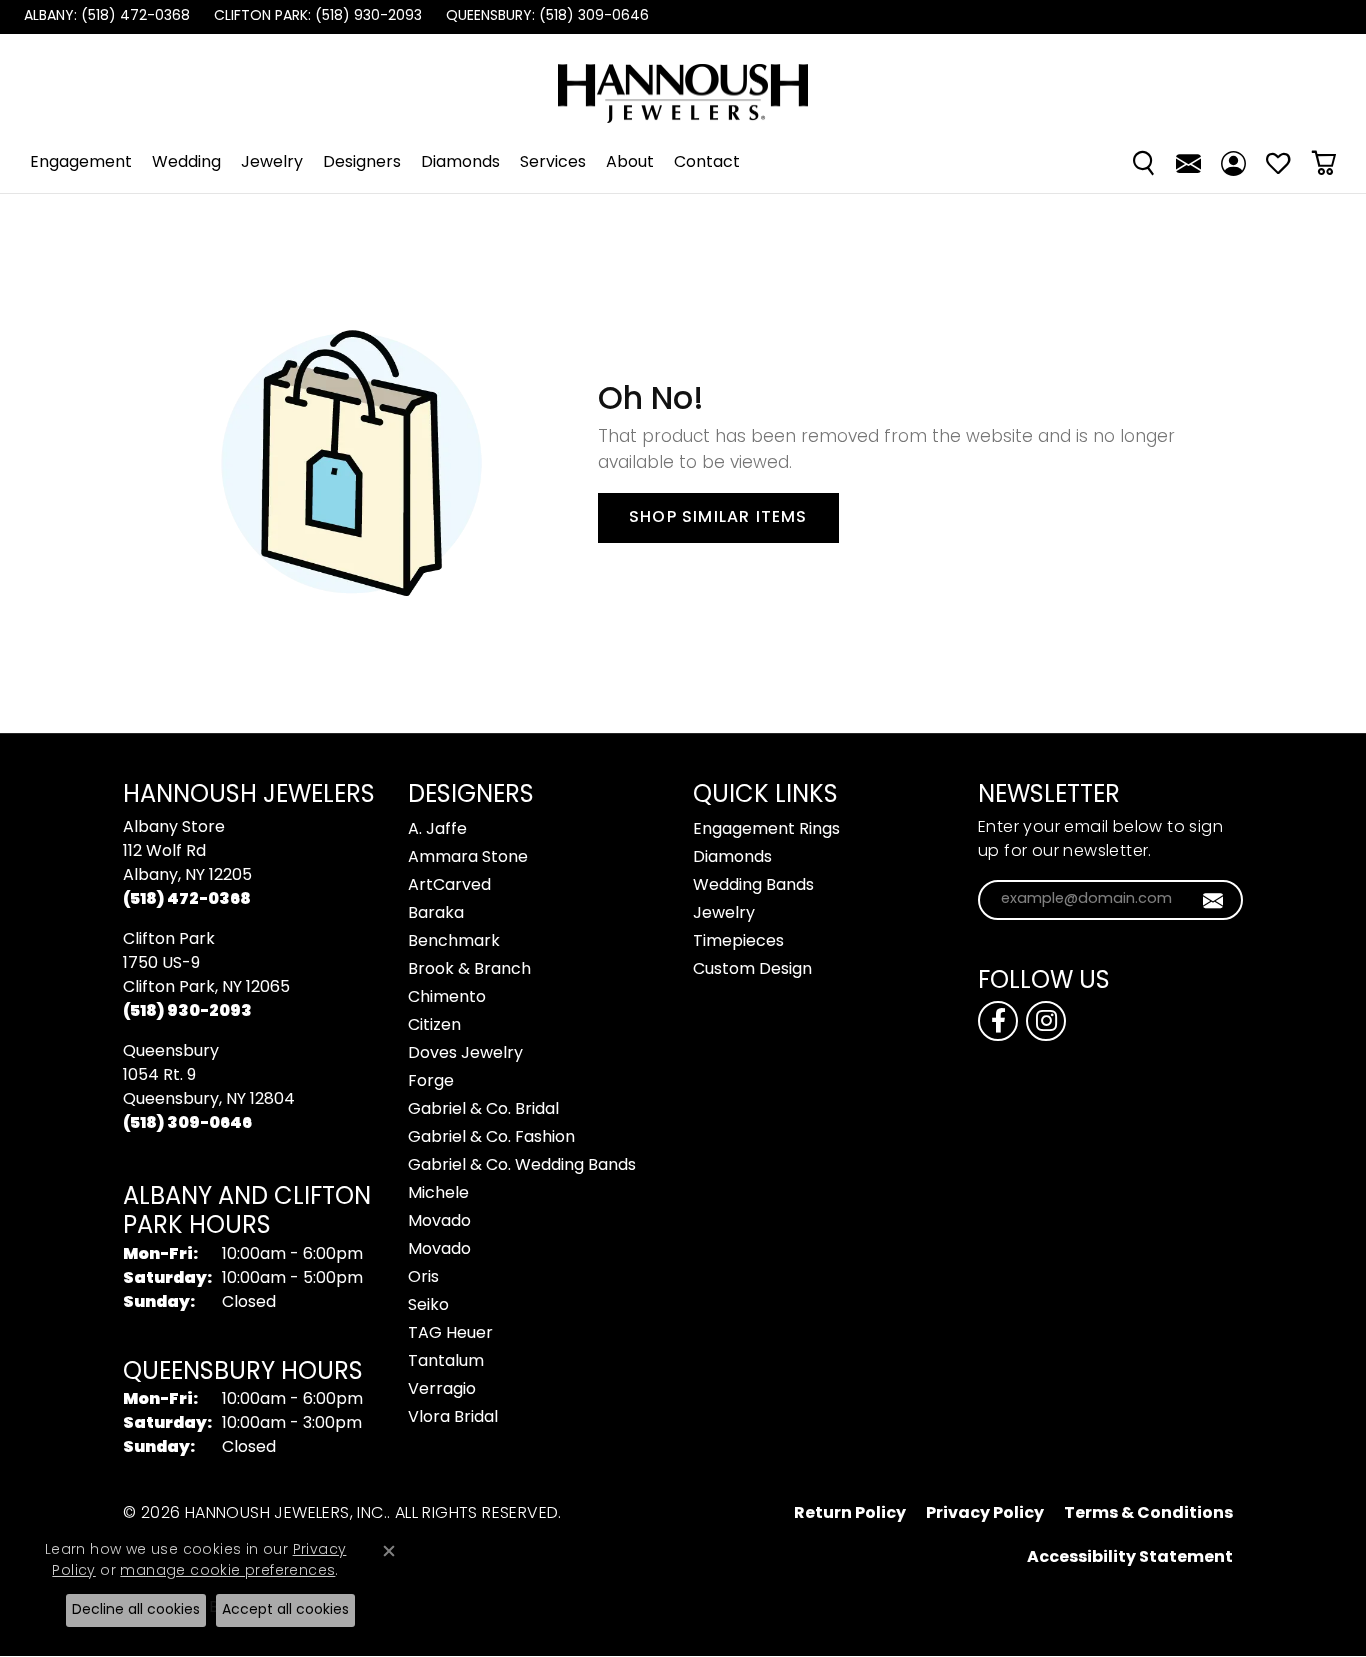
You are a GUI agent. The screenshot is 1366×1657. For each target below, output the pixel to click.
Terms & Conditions (1148, 1514)
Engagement (81, 163)
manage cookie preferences (227, 1571)
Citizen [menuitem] (434, 1026)
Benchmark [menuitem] (454, 942)
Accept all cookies (285, 1610)
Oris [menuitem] (423, 1278)
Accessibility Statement (1130, 1558)
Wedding (186, 163)
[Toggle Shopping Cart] (1323, 163)
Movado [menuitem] (439, 1222)
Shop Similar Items (718, 518)
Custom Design (752, 970)
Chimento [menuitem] (447, 998)
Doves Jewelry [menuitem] (465, 1054)
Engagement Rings (766, 830)
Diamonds (460, 163)
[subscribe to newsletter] (1213, 900)
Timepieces (738, 942)
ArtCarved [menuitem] (449, 886)
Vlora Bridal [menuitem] (453, 1418)
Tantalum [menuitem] (446, 1362)
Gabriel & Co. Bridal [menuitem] (483, 1110)
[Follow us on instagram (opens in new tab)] (1046, 1021)
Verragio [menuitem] (442, 1390)
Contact (707, 163)
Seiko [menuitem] (428, 1306)
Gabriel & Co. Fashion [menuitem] (491, 1138)
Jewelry (272, 163)
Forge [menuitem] (431, 1082)
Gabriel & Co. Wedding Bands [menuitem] (522, 1166)
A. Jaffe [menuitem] (437, 830)
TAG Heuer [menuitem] (450, 1334)
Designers (362, 163)
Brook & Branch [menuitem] (469, 970)
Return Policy (850, 1514)
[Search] (1143, 163)
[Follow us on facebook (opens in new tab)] (998, 1021)
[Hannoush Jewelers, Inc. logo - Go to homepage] (683, 83)
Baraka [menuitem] (436, 914)
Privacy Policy (985, 1514)
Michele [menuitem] (438, 1194)
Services (553, 163)
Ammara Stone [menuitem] (468, 858)
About (630, 163)
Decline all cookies (136, 1610)
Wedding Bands (753, 886)
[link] (105, 17)
